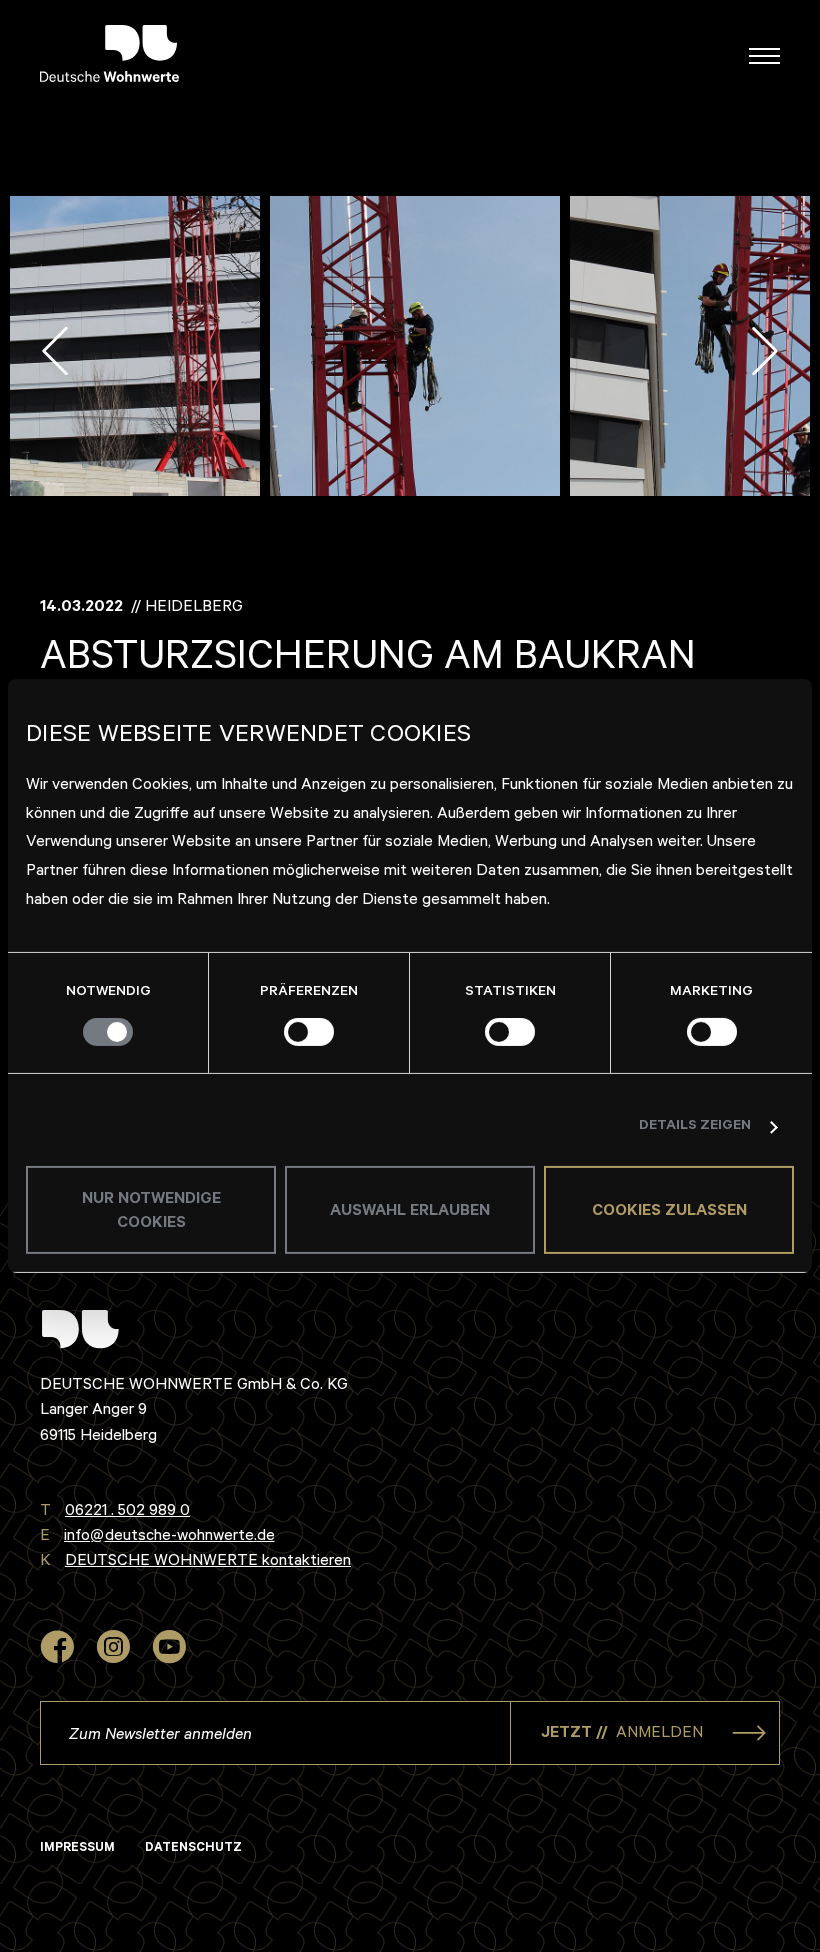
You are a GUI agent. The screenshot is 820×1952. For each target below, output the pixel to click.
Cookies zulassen (669, 1212)
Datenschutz (193, 1849)
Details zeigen (695, 1127)
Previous (55, 351)
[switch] (309, 1032)
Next (765, 351)
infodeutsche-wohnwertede (169, 1537)
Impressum (77, 1849)
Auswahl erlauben (410, 1212)
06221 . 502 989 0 (127, 1512)
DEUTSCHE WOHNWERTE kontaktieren (208, 1562)
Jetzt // (622, 1734)
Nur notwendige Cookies (151, 1212)
